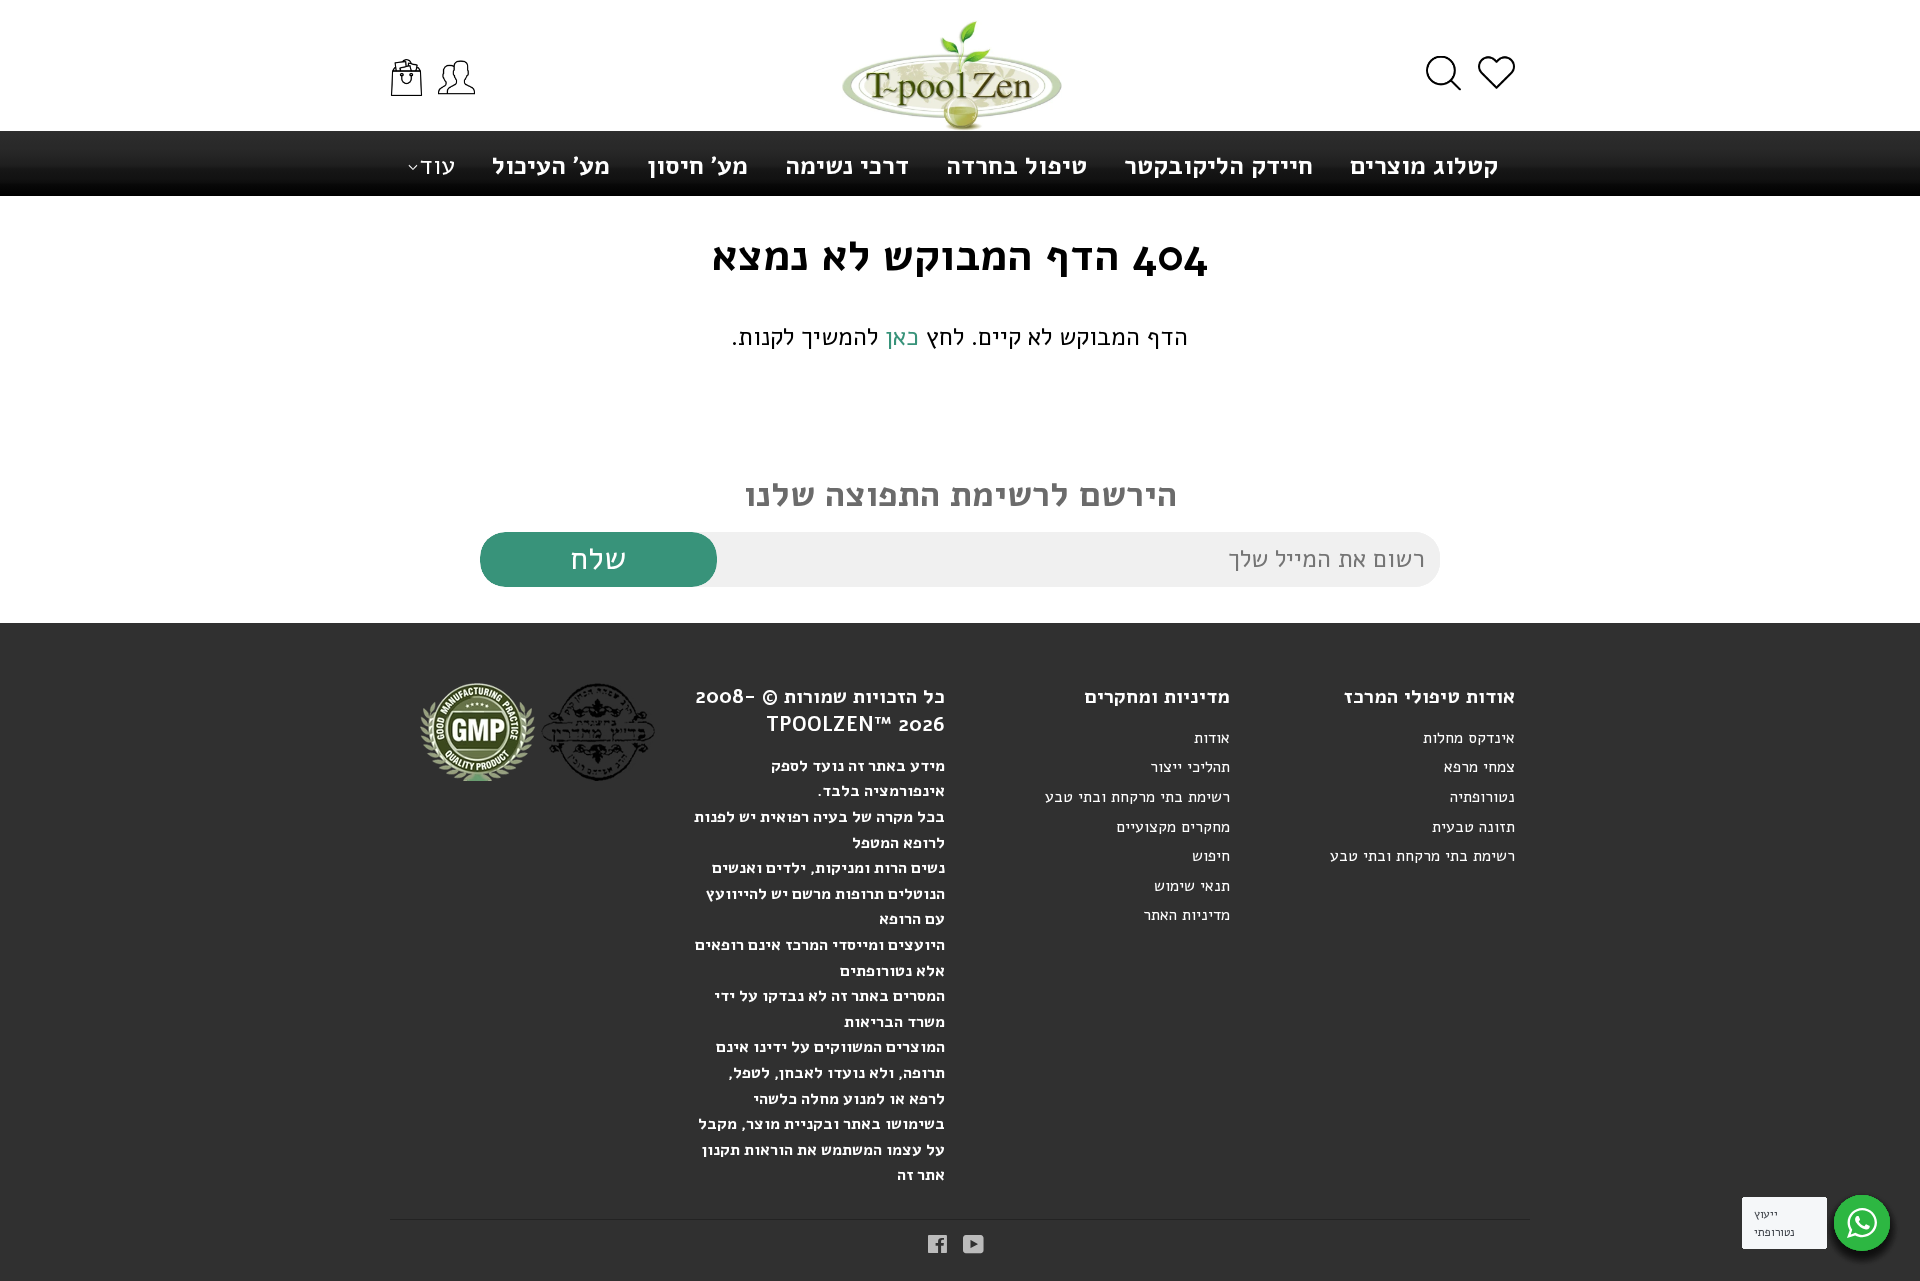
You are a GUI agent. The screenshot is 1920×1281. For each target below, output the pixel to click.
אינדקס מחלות (1469, 738)
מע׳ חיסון (697, 166)
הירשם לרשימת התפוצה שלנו (960, 494)
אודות (1212, 738)
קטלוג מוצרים (1424, 166)
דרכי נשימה (847, 166)
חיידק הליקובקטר (1218, 166)
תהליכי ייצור (1190, 767)
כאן (902, 337)
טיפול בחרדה (1016, 166)
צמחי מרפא (1479, 767)
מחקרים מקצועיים (1173, 827)
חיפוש (1211, 856)
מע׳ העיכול (551, 166)
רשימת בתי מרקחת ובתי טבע (1137, 797)
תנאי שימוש (1192, 886)
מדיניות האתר (1186, 915)
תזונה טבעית (1473, 827)
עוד (437, 166)
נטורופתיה (1482, 797)
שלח (598, 558)
